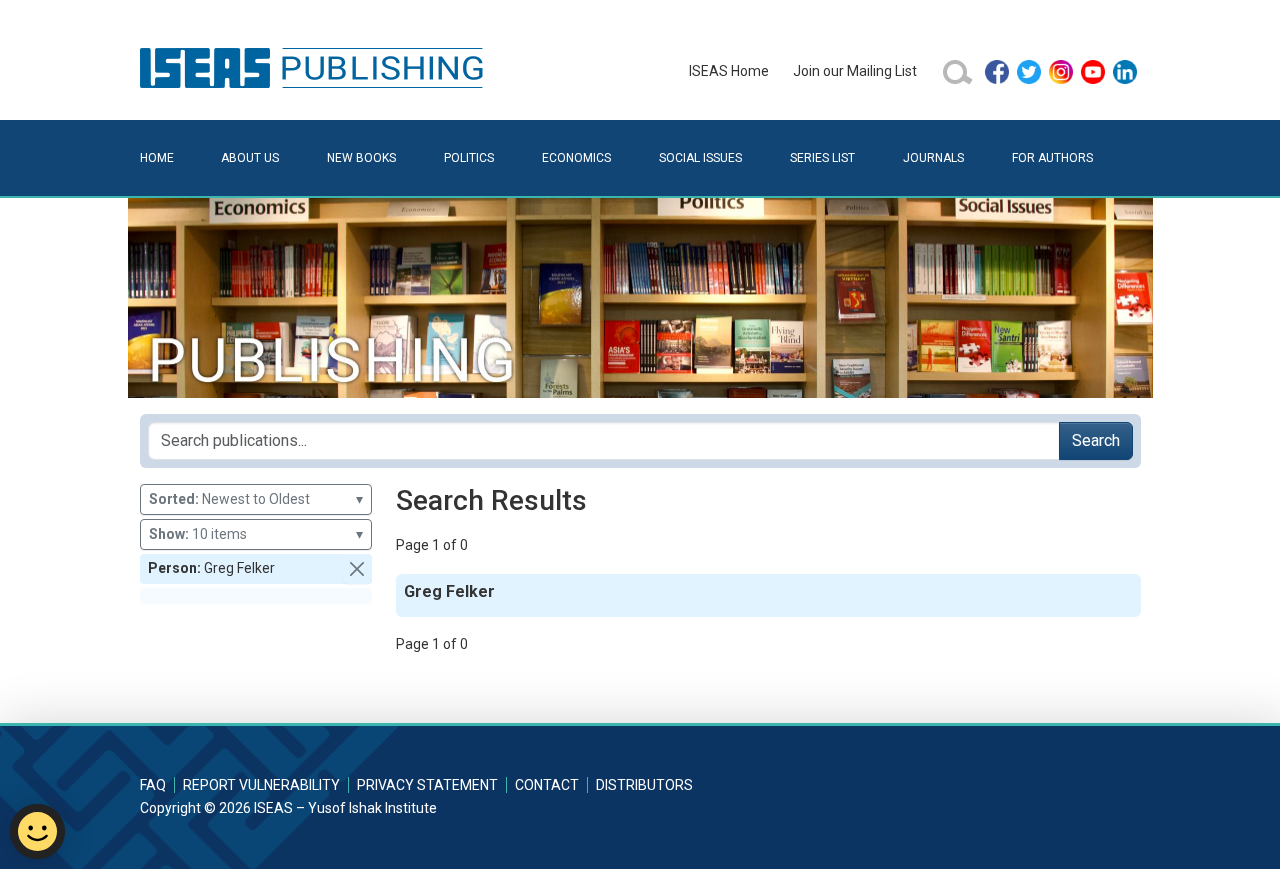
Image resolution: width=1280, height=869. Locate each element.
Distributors (644, 785)
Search (1096, 440)
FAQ (153, 785)
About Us (250, 158)
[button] (357, 569)
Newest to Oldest (256, 499)
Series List (822, 158)
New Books (361, 158)
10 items (256, 534)
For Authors (1052, 158)
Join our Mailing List (855, 71)
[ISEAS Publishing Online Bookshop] (315, 67)
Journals (933, 158)
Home (157, 158)
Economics (576, 158)
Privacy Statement (427, 785)
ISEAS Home (729, 71)
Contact (547, 785)
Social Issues (700, 158)
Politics (469, 158)
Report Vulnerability (261, 785)
